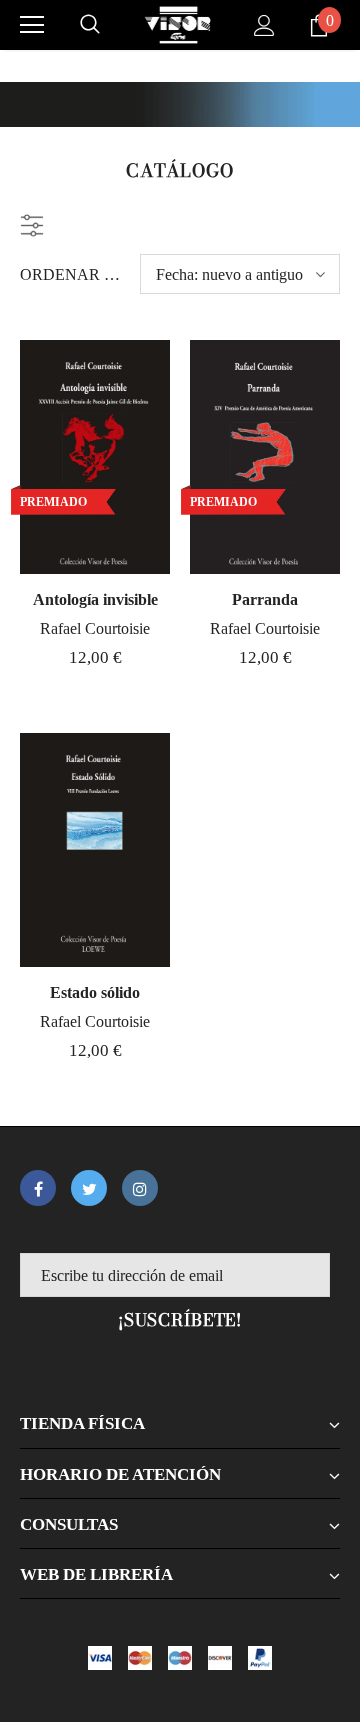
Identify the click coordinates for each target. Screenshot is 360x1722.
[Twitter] (89, 1188)
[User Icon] (264, 25)
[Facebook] (38, 1188)
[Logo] (178, 25)
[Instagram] (140, 1188)
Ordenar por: (72, 274)
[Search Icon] (90, 25)
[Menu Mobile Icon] (32, 25)
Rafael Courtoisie (95, 628)
